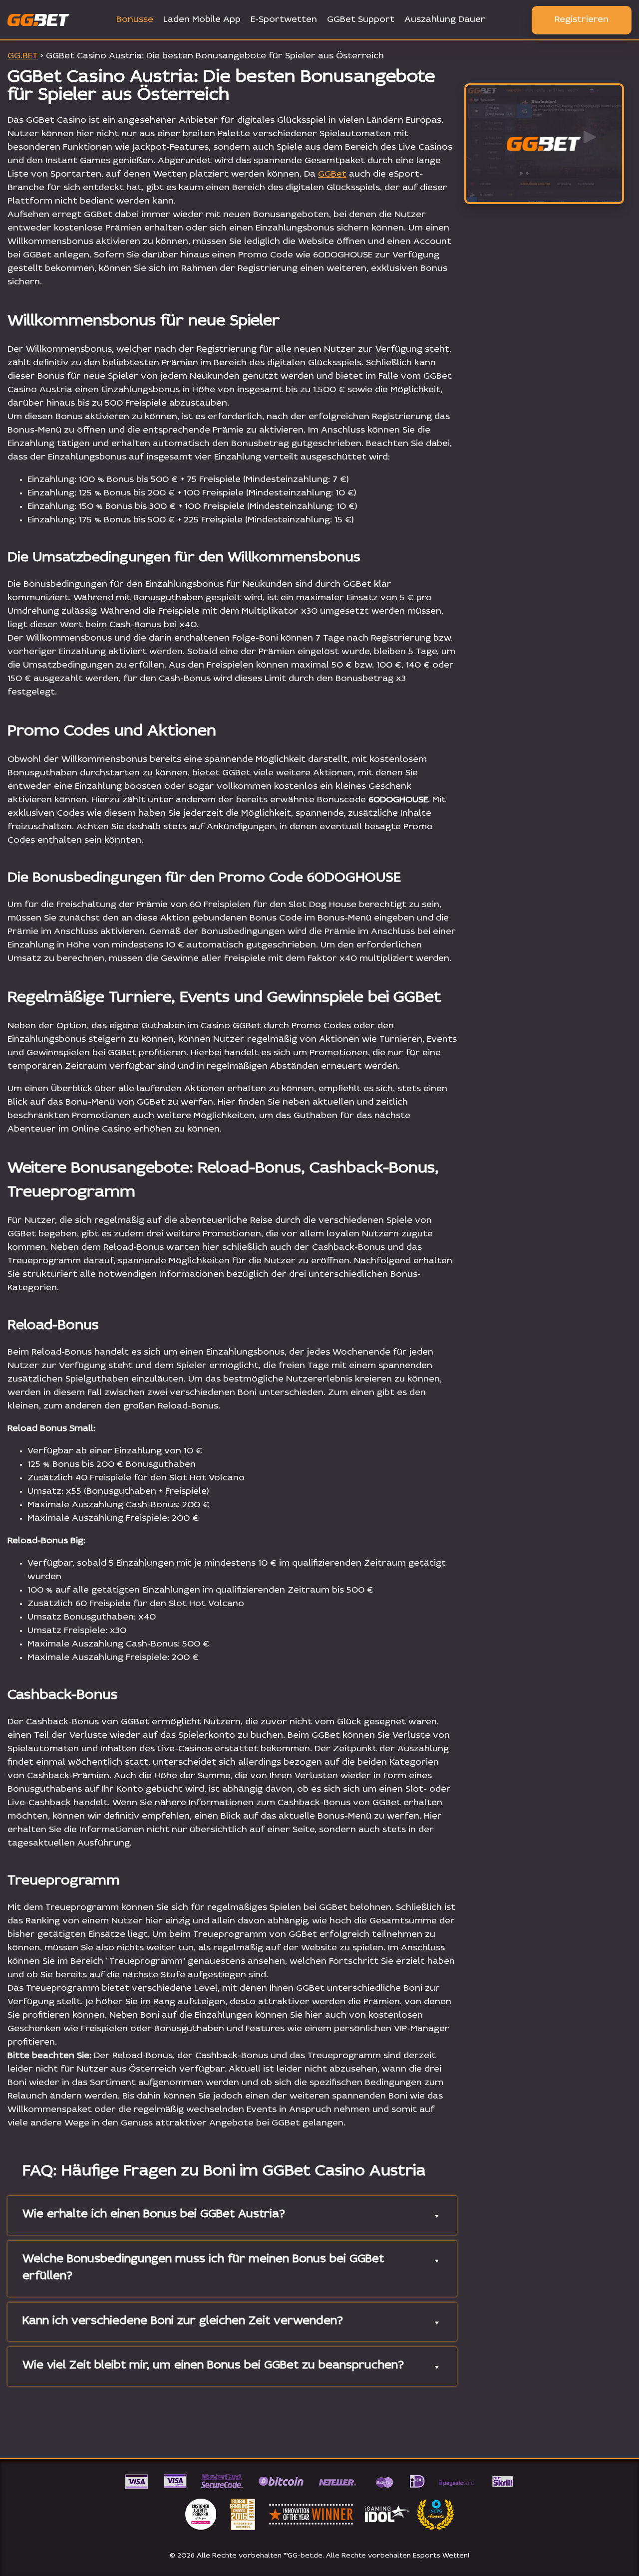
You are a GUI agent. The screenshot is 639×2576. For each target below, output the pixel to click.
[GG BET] (544, 144)
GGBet (332, 175)
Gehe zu (544, 193)
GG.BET (23, 56)
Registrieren (582, 20)
